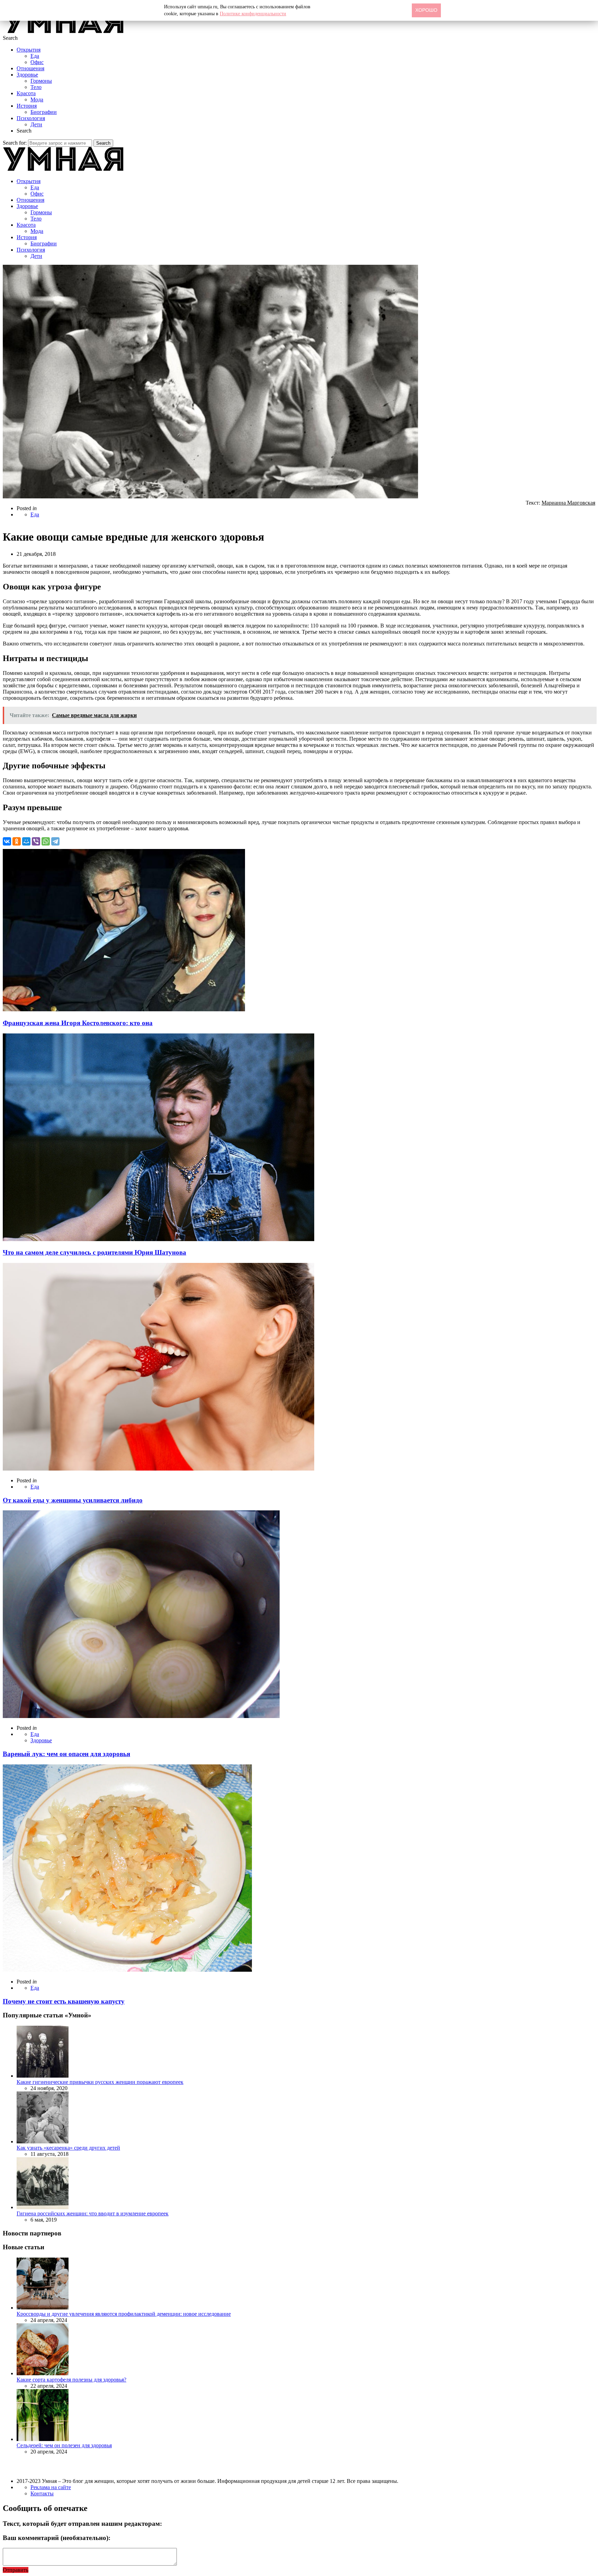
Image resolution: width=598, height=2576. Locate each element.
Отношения (30, 68)
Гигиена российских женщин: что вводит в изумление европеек (93, 2213)
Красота (26, 93)
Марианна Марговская (568, 503)
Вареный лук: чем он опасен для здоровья (66, 1754)
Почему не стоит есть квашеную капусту (64, 2001)
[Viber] (36, 841)
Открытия (29, 50)
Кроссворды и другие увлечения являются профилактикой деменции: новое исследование (124, 2314)
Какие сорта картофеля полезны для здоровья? (71, 2380)
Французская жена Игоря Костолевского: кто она (78, 1023)
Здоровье (27, 75)
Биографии (44, 112)
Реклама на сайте (51, 2487)
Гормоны (41, 81)
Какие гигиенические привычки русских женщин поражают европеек (100, 2082)
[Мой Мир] (26, 841)
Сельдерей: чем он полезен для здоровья (64, 2445)
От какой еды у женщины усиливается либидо (73, 1500)
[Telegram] (55, 841)
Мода (37, 100)
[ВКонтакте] (7, 841)
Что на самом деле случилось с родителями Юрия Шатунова (94, 1252)
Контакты (42, 2493)
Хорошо (426, 10)
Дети (36, 124)
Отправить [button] (16, 2570)
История (27, 106)
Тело (36, 87)
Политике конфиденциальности (253, 14)
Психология (31, 118)
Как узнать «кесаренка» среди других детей (68, 2148)
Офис (37, 62)
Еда (35, 56)
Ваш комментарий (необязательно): (57, 2538)
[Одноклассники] (17, 841)
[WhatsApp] (46, 841)
